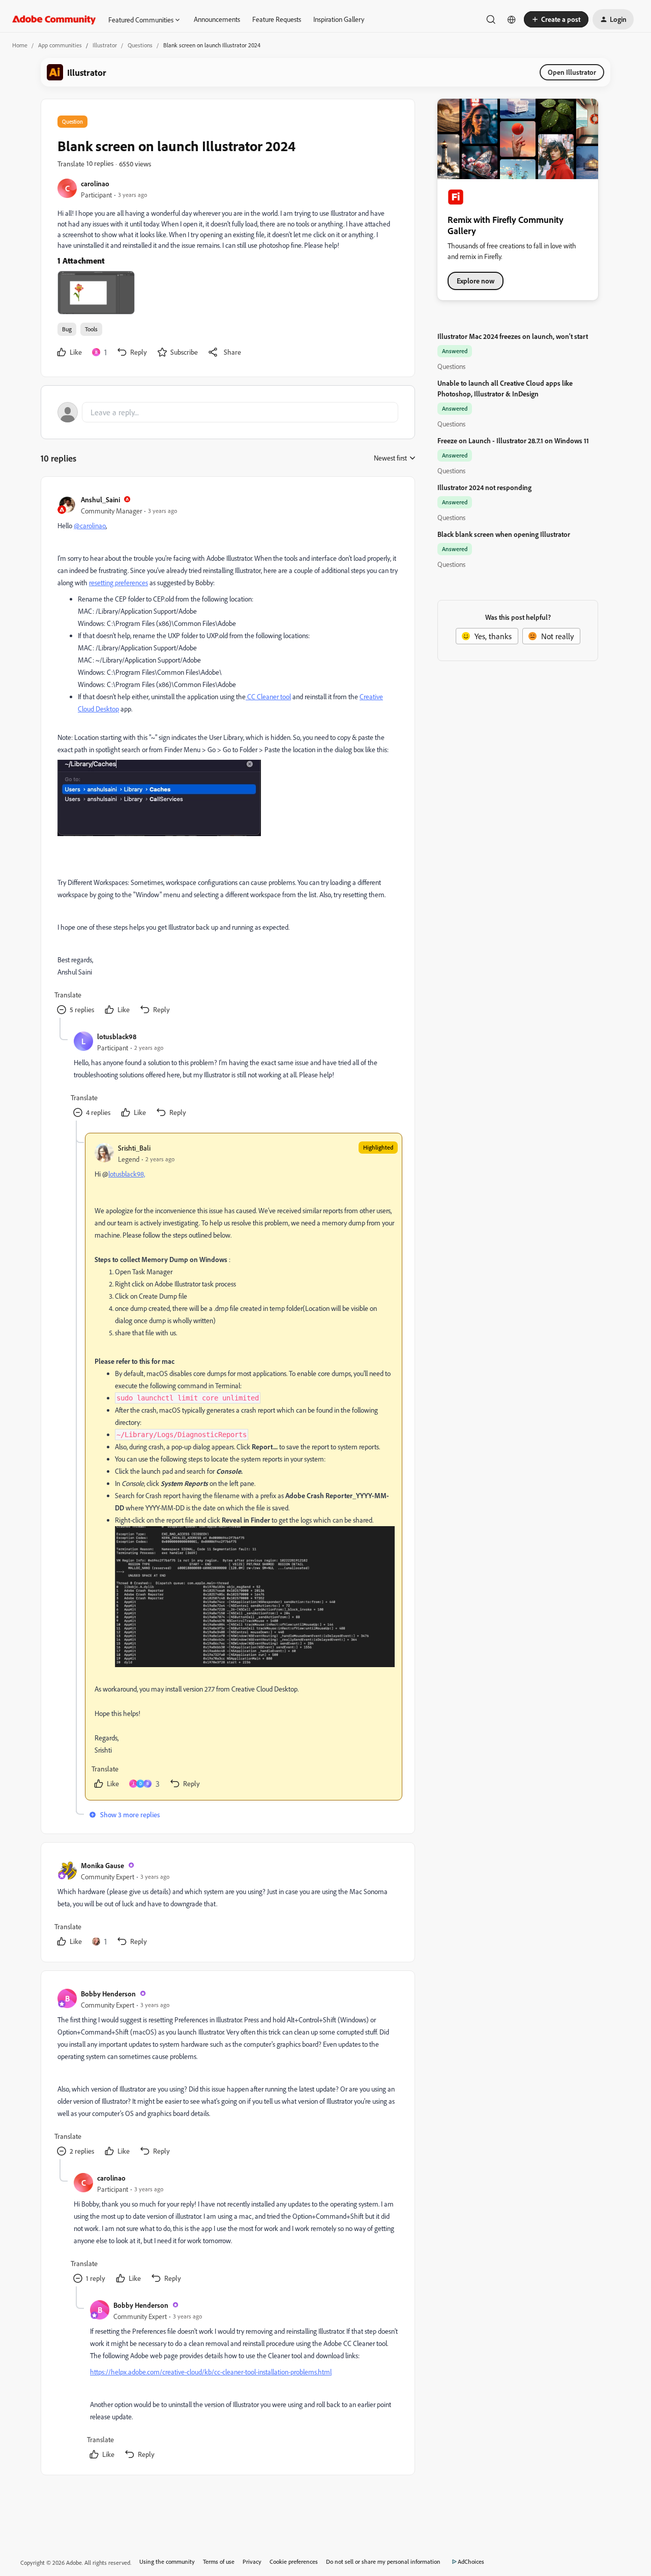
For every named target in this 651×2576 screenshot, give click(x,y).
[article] (227, 755)
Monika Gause (102, 1865)
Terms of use (219, 2561)
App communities (60, 45)
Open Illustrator (572, 72)
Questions (140, 45)
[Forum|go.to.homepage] (54, 19)
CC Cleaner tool (269, 696)
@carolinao (90, 525)
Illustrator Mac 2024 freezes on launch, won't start (513, 336)
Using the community (167, 2561)
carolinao (95, 183)
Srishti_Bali (134, 1148)
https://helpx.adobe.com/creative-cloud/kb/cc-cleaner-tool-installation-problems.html (211, 2372)
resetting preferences (119, 582)
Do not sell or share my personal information (383, 2561)
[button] (556, 19)
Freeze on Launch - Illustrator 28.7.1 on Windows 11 (513, 440)
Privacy (252, 2561)
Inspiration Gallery (339, 19)
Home (20, 45)
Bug (67, 329)
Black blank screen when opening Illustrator (504, 534)
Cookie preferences (294, 2561)
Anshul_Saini (100, 499)
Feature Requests (277, 19)
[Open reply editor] (228, 412)
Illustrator (105, 45)
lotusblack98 (117, 1036)
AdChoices (471, 2561)
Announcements (217, 19)
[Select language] (512, 19)
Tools (91, 329)
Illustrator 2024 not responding (484, 487)
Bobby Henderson (108, 1994)
